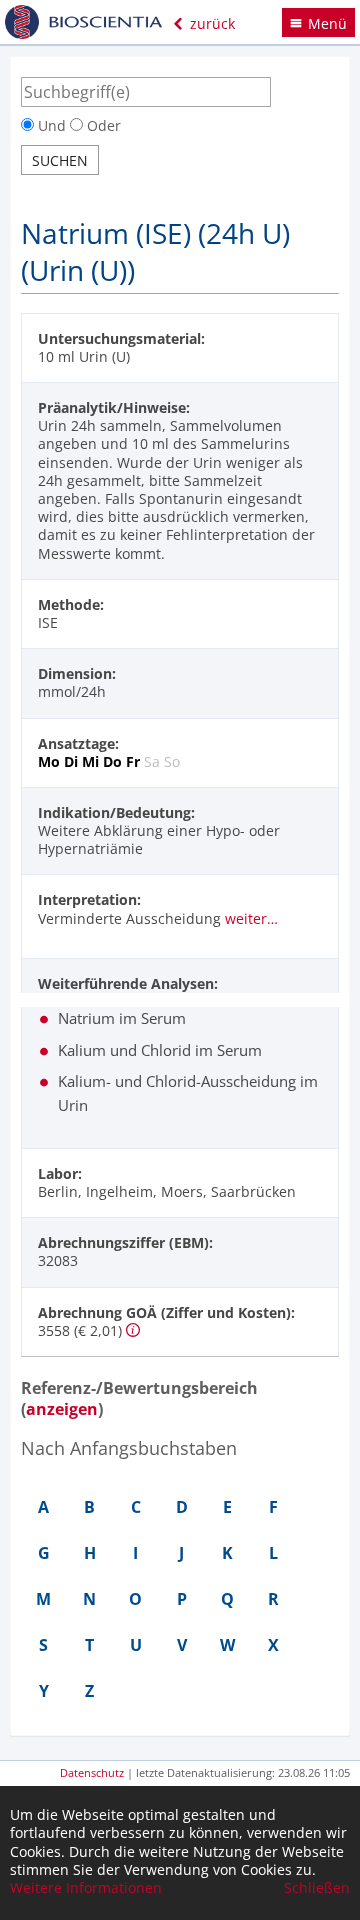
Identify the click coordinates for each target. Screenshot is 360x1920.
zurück (210, 23)
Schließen (317, 1888)
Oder (102, 125)
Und (52, 125)
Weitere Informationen (86, 1888)
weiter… (251, 918)
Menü (327, 23)
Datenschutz (92, 1772)
